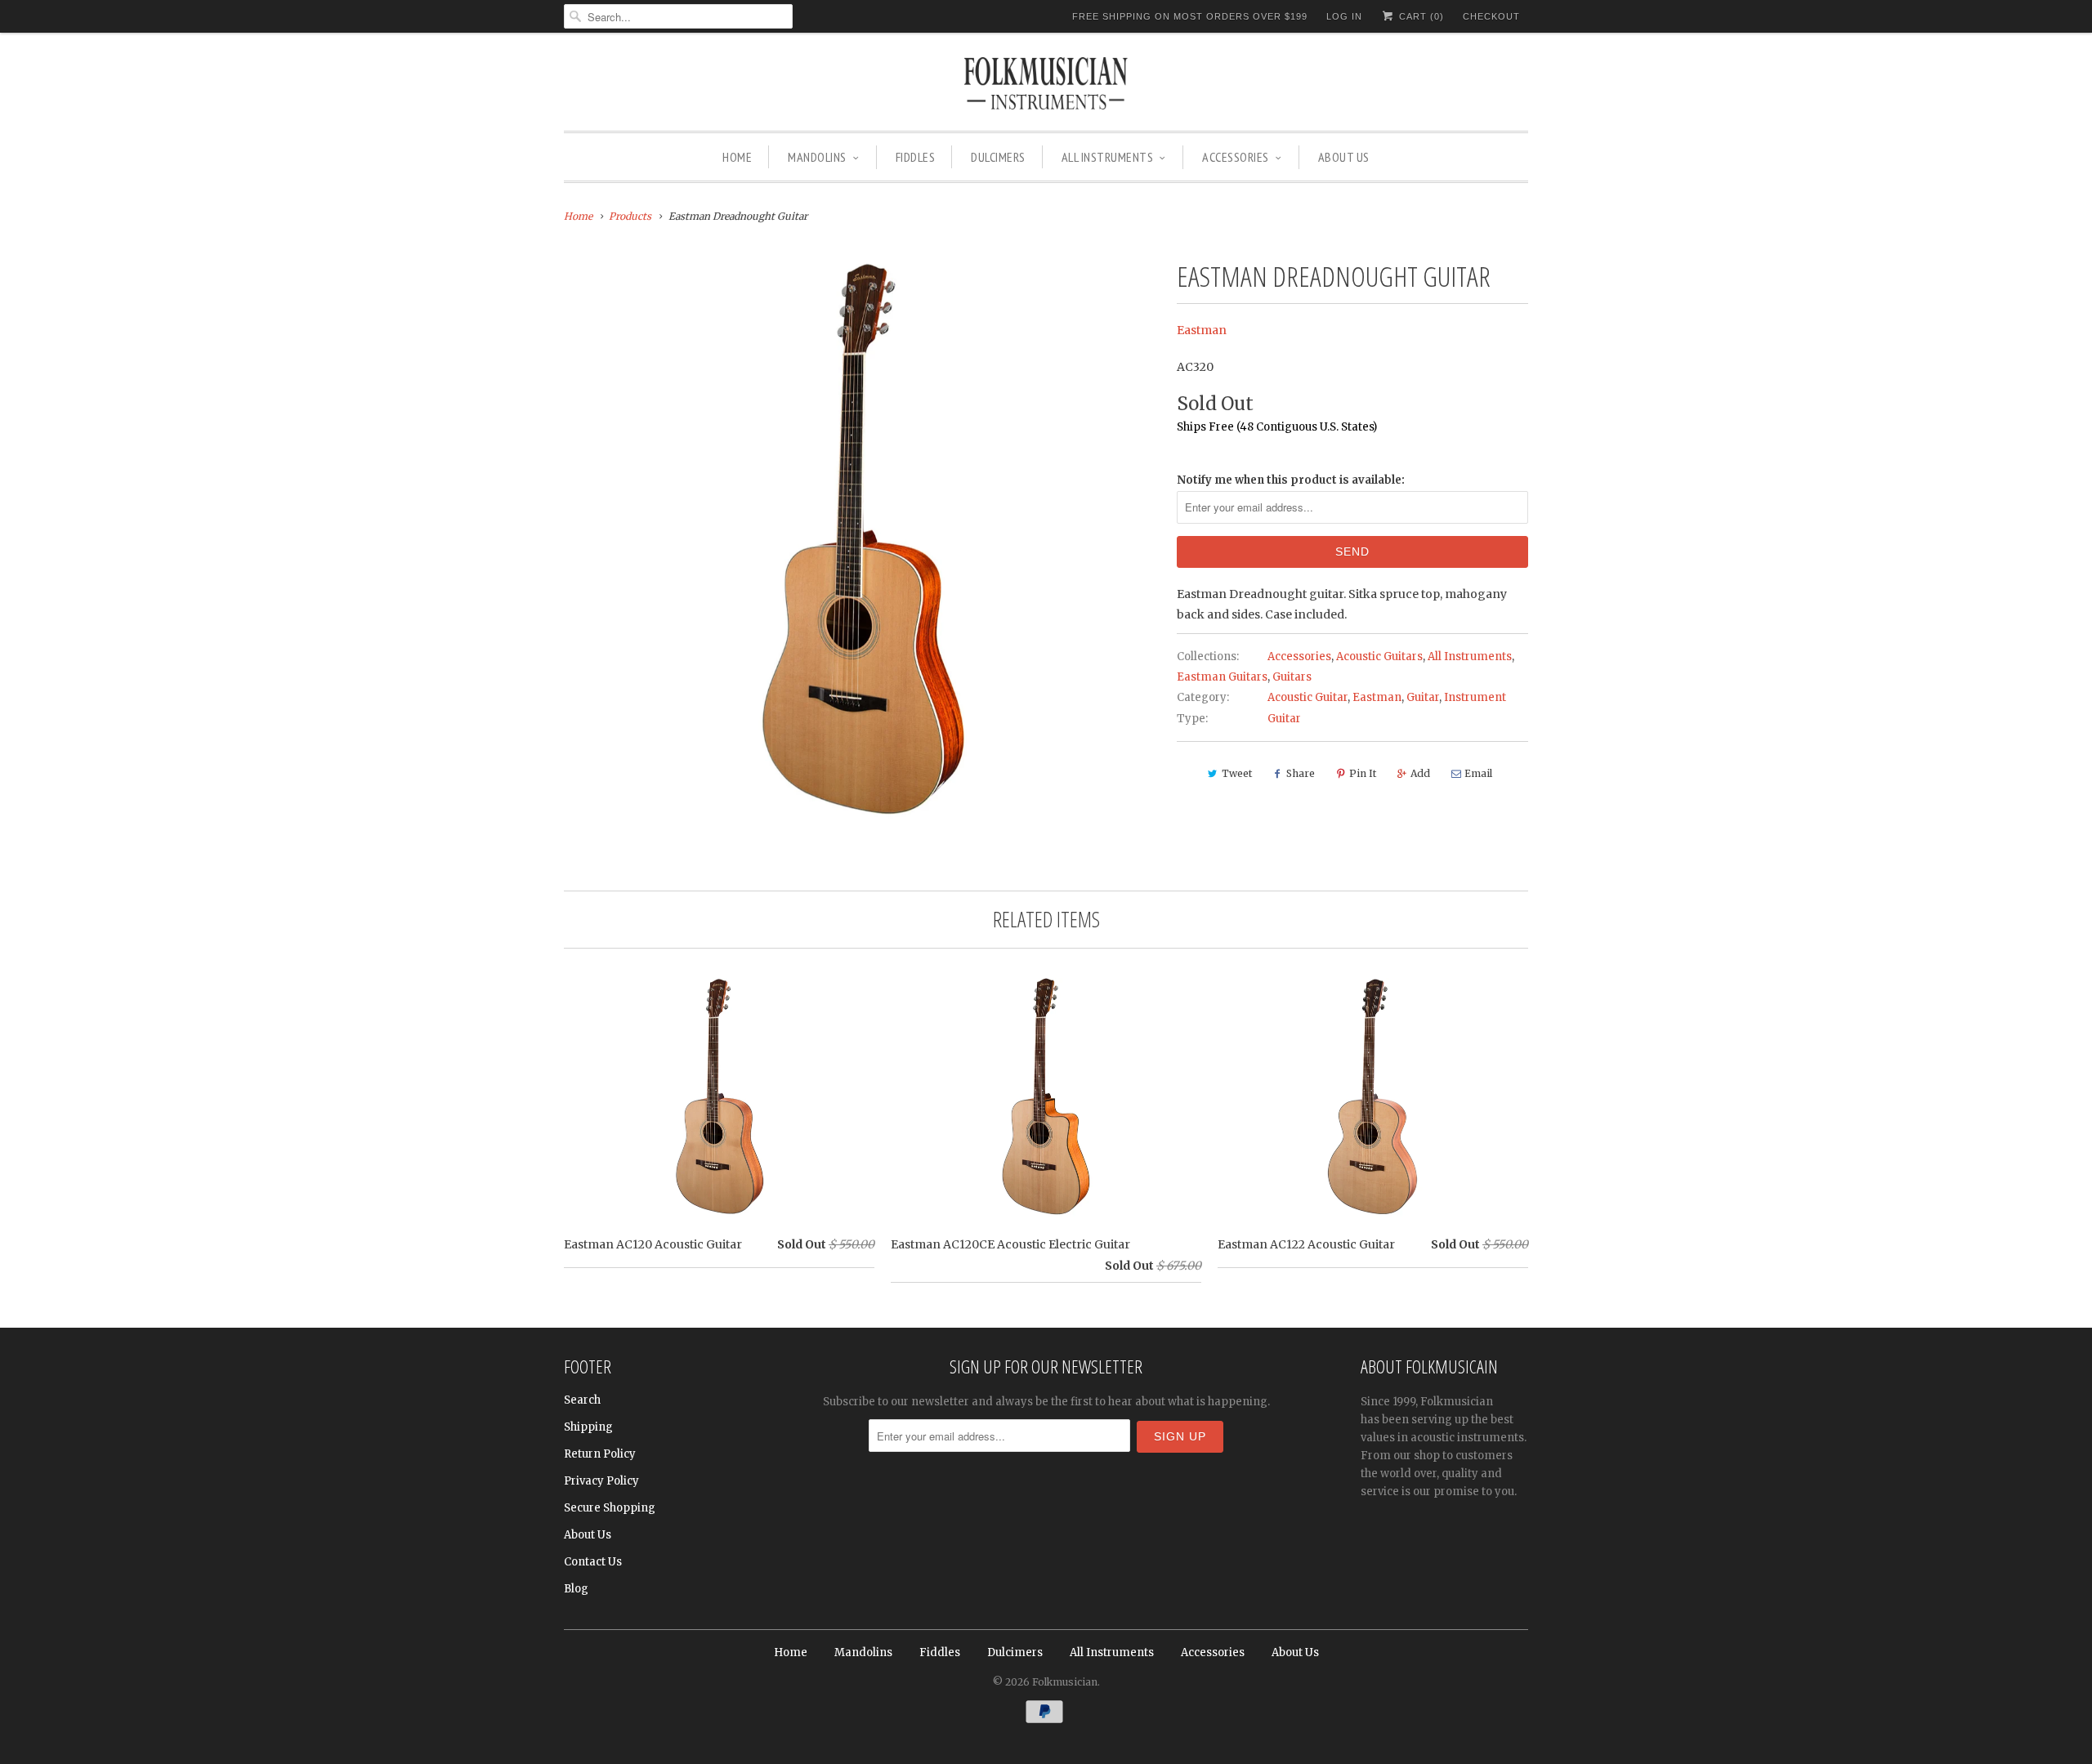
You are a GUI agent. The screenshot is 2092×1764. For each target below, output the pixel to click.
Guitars (1292, 677)
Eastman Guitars (1222, 677)
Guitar (1423, 697)
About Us (1344, 157)
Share (1301, 773)
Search (582, 1400)
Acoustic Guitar (1307, 697)
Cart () (1420, 16)
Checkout (1491, 16)
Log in (1344, 16)
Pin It (1363, 773)
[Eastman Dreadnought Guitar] (862, 542)
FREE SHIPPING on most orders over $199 (1190, 16)
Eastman (1202, 330)
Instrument (1475, 697)
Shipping (588, 1427)
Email (1478, 773)
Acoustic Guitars (1379, 656)
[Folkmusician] (1046, 86)
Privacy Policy (601, 1481)
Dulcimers (998, 157)
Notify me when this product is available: (1291, 480)
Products (630, 216)
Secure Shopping (610, 1508)
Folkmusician (1065, 1682)
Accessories (1236, 157)
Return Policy (600, 1454)
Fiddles (916, 157)
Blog (576, 1589)
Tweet (1237, 773)
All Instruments (1108, 157)
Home (737, 157)
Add (1420, 773)
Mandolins (817, 157)
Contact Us (593, 1562)
